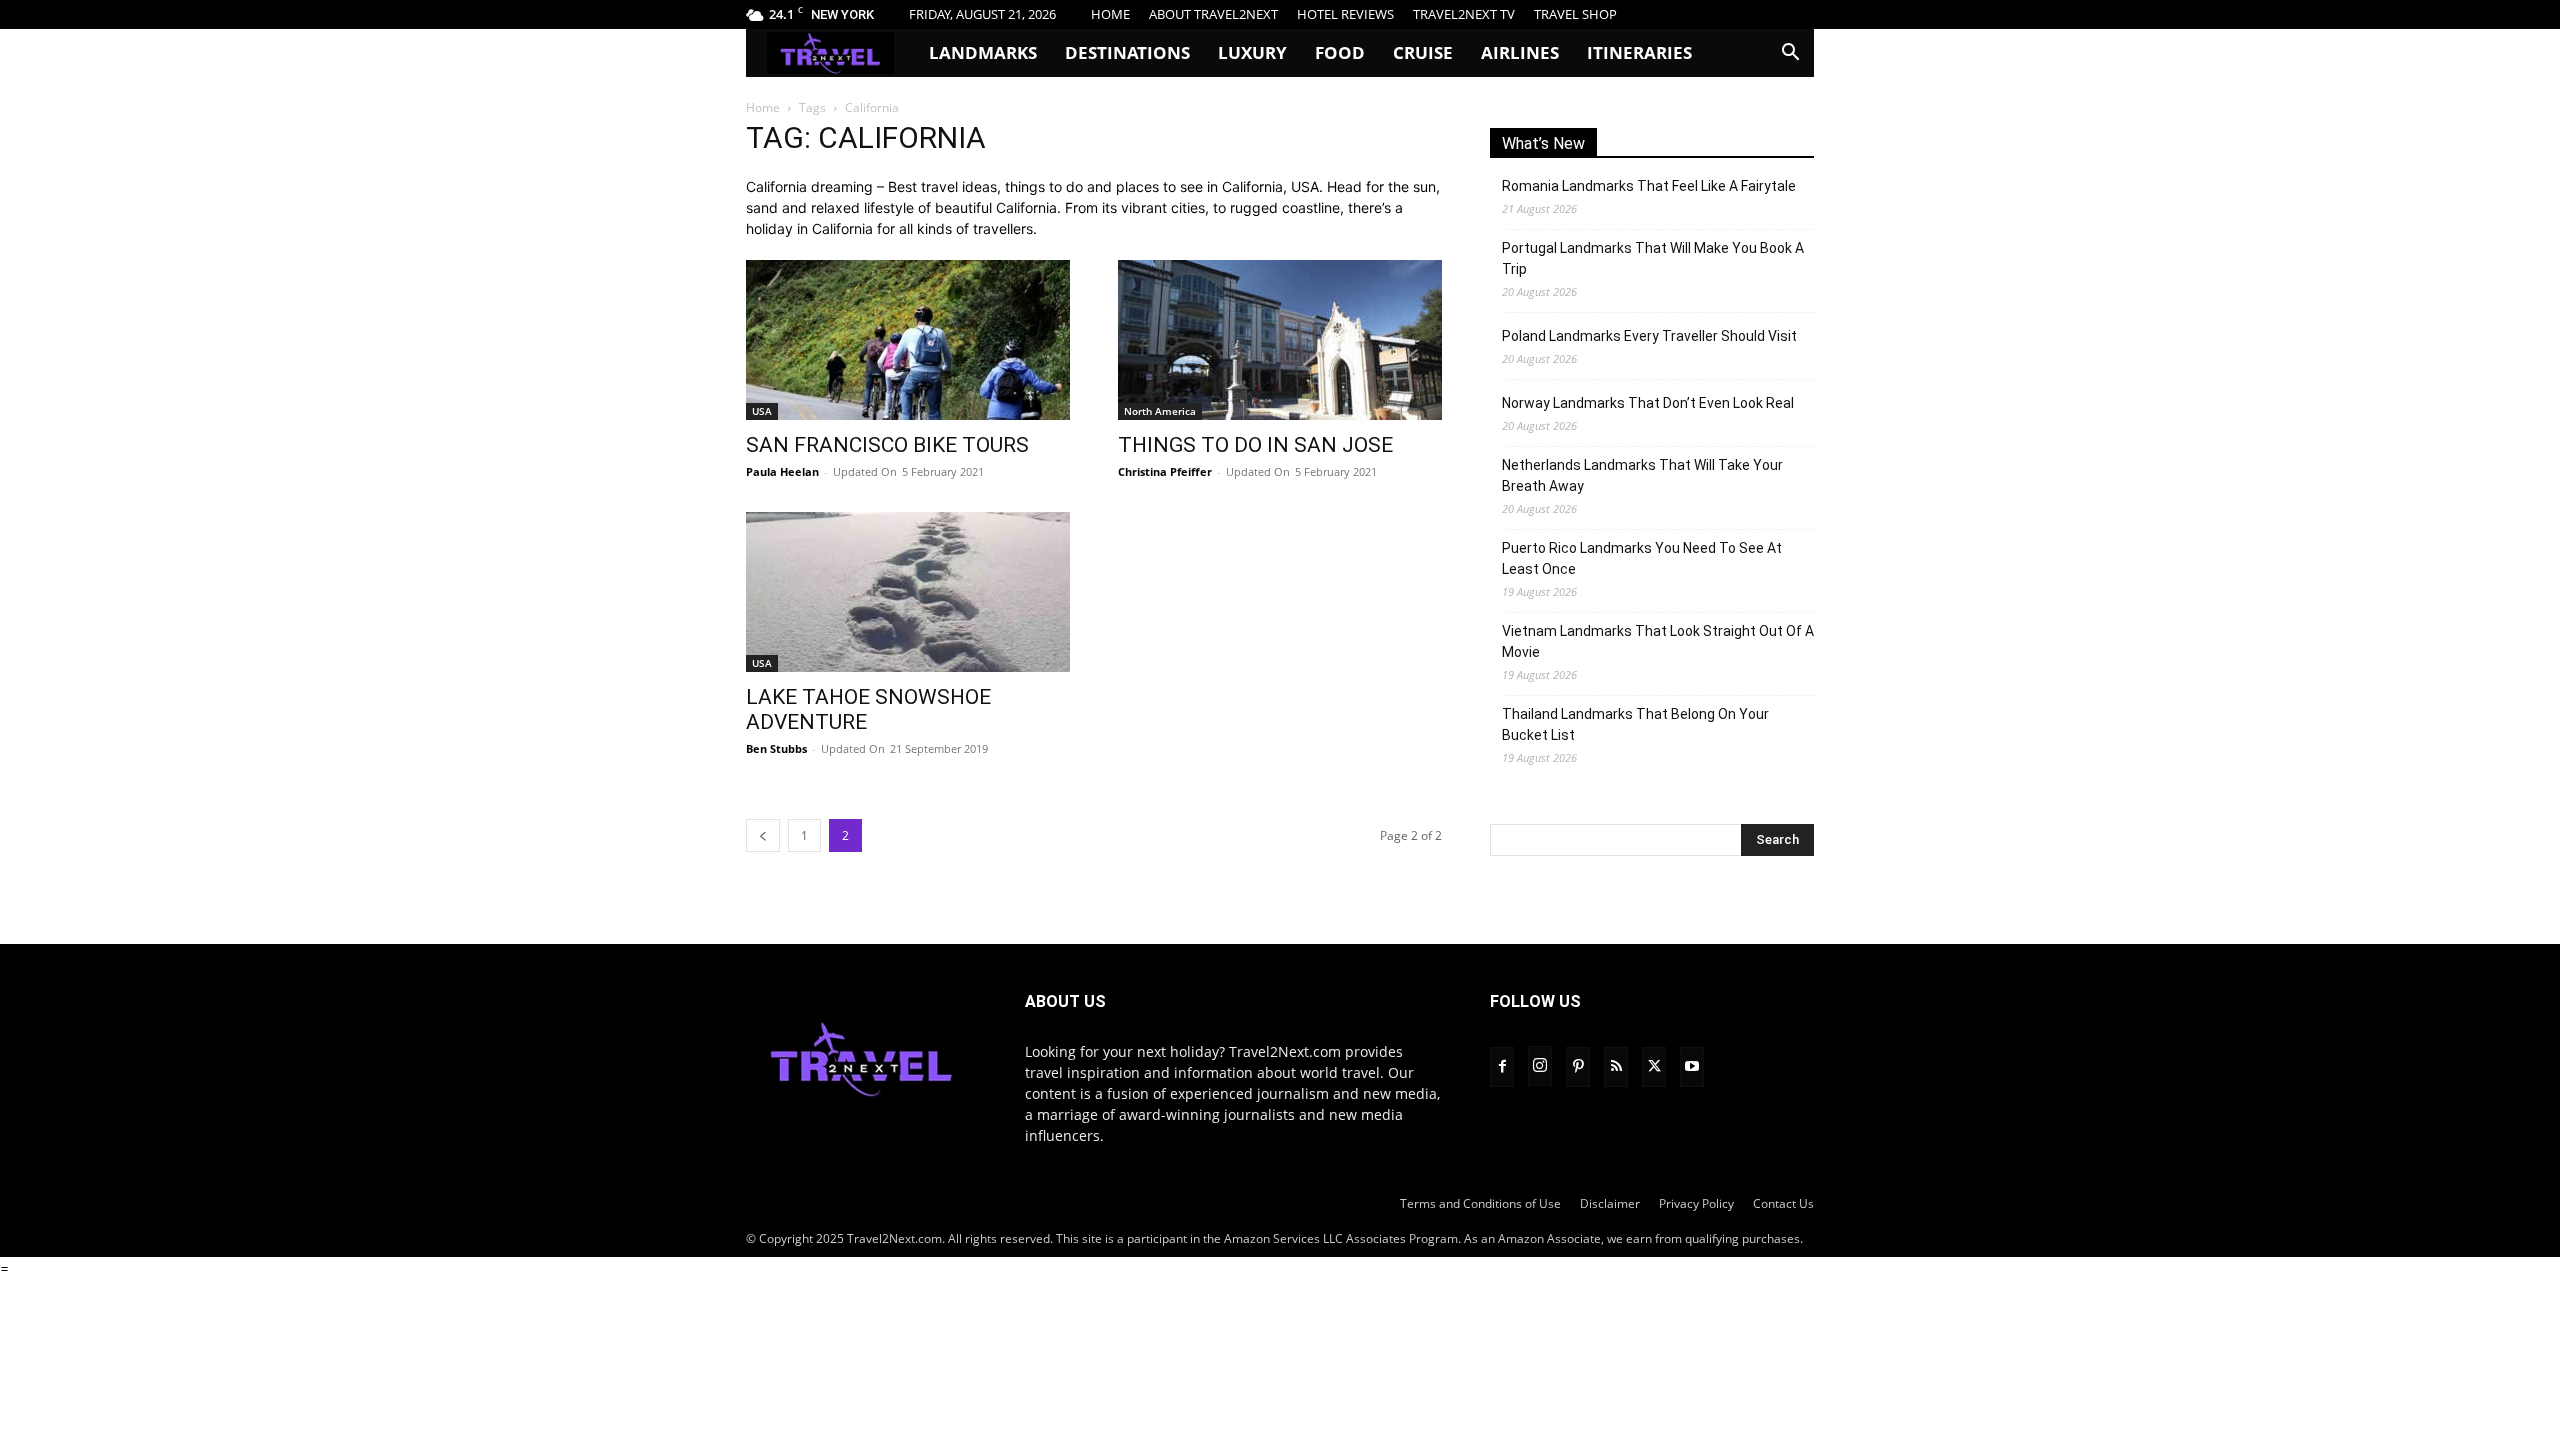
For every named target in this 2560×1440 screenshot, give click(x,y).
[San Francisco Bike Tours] (908, 340)
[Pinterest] (1578, 1067)
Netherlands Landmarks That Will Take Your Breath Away (1642, 475)
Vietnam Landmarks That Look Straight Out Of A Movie (1658, 641)
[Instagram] (1540, 1066)
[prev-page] (763, 835)
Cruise (1423, 52)
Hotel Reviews (1345, 14)
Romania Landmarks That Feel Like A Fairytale (1649, 186)
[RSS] (1616, 1067)
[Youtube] (1692, 1067)
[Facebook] (1502, 1067)
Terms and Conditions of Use (1480, 1203)
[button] (1790, 54)
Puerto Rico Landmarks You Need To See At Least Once (1642, 558)
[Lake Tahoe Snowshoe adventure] (908, 592)
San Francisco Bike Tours (887, 445)
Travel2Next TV (1464, 14)
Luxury (1252, 52)
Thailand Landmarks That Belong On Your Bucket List (1635, 724)
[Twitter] (1654, 1067)
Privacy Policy (1696, 1203)
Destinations (1127, 52)
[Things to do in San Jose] (1280, 340)
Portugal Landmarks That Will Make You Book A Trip (1653, 258)
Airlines (1520, 52)
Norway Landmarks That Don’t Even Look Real (1648, 403)
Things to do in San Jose (1255, 445)
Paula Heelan (782, 471)
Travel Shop (1575, 14)
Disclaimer (1610, 1203)
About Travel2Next (1213, 14)
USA (762, 411)
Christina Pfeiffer (1165, 471)
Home (1110, 14)
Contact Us (1783, 1203)
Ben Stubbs (776, 748)
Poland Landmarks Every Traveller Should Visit (1649, 336)
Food (1340, 52)
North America (1160, 411)
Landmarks (983, 52)
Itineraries (1639, 52)
